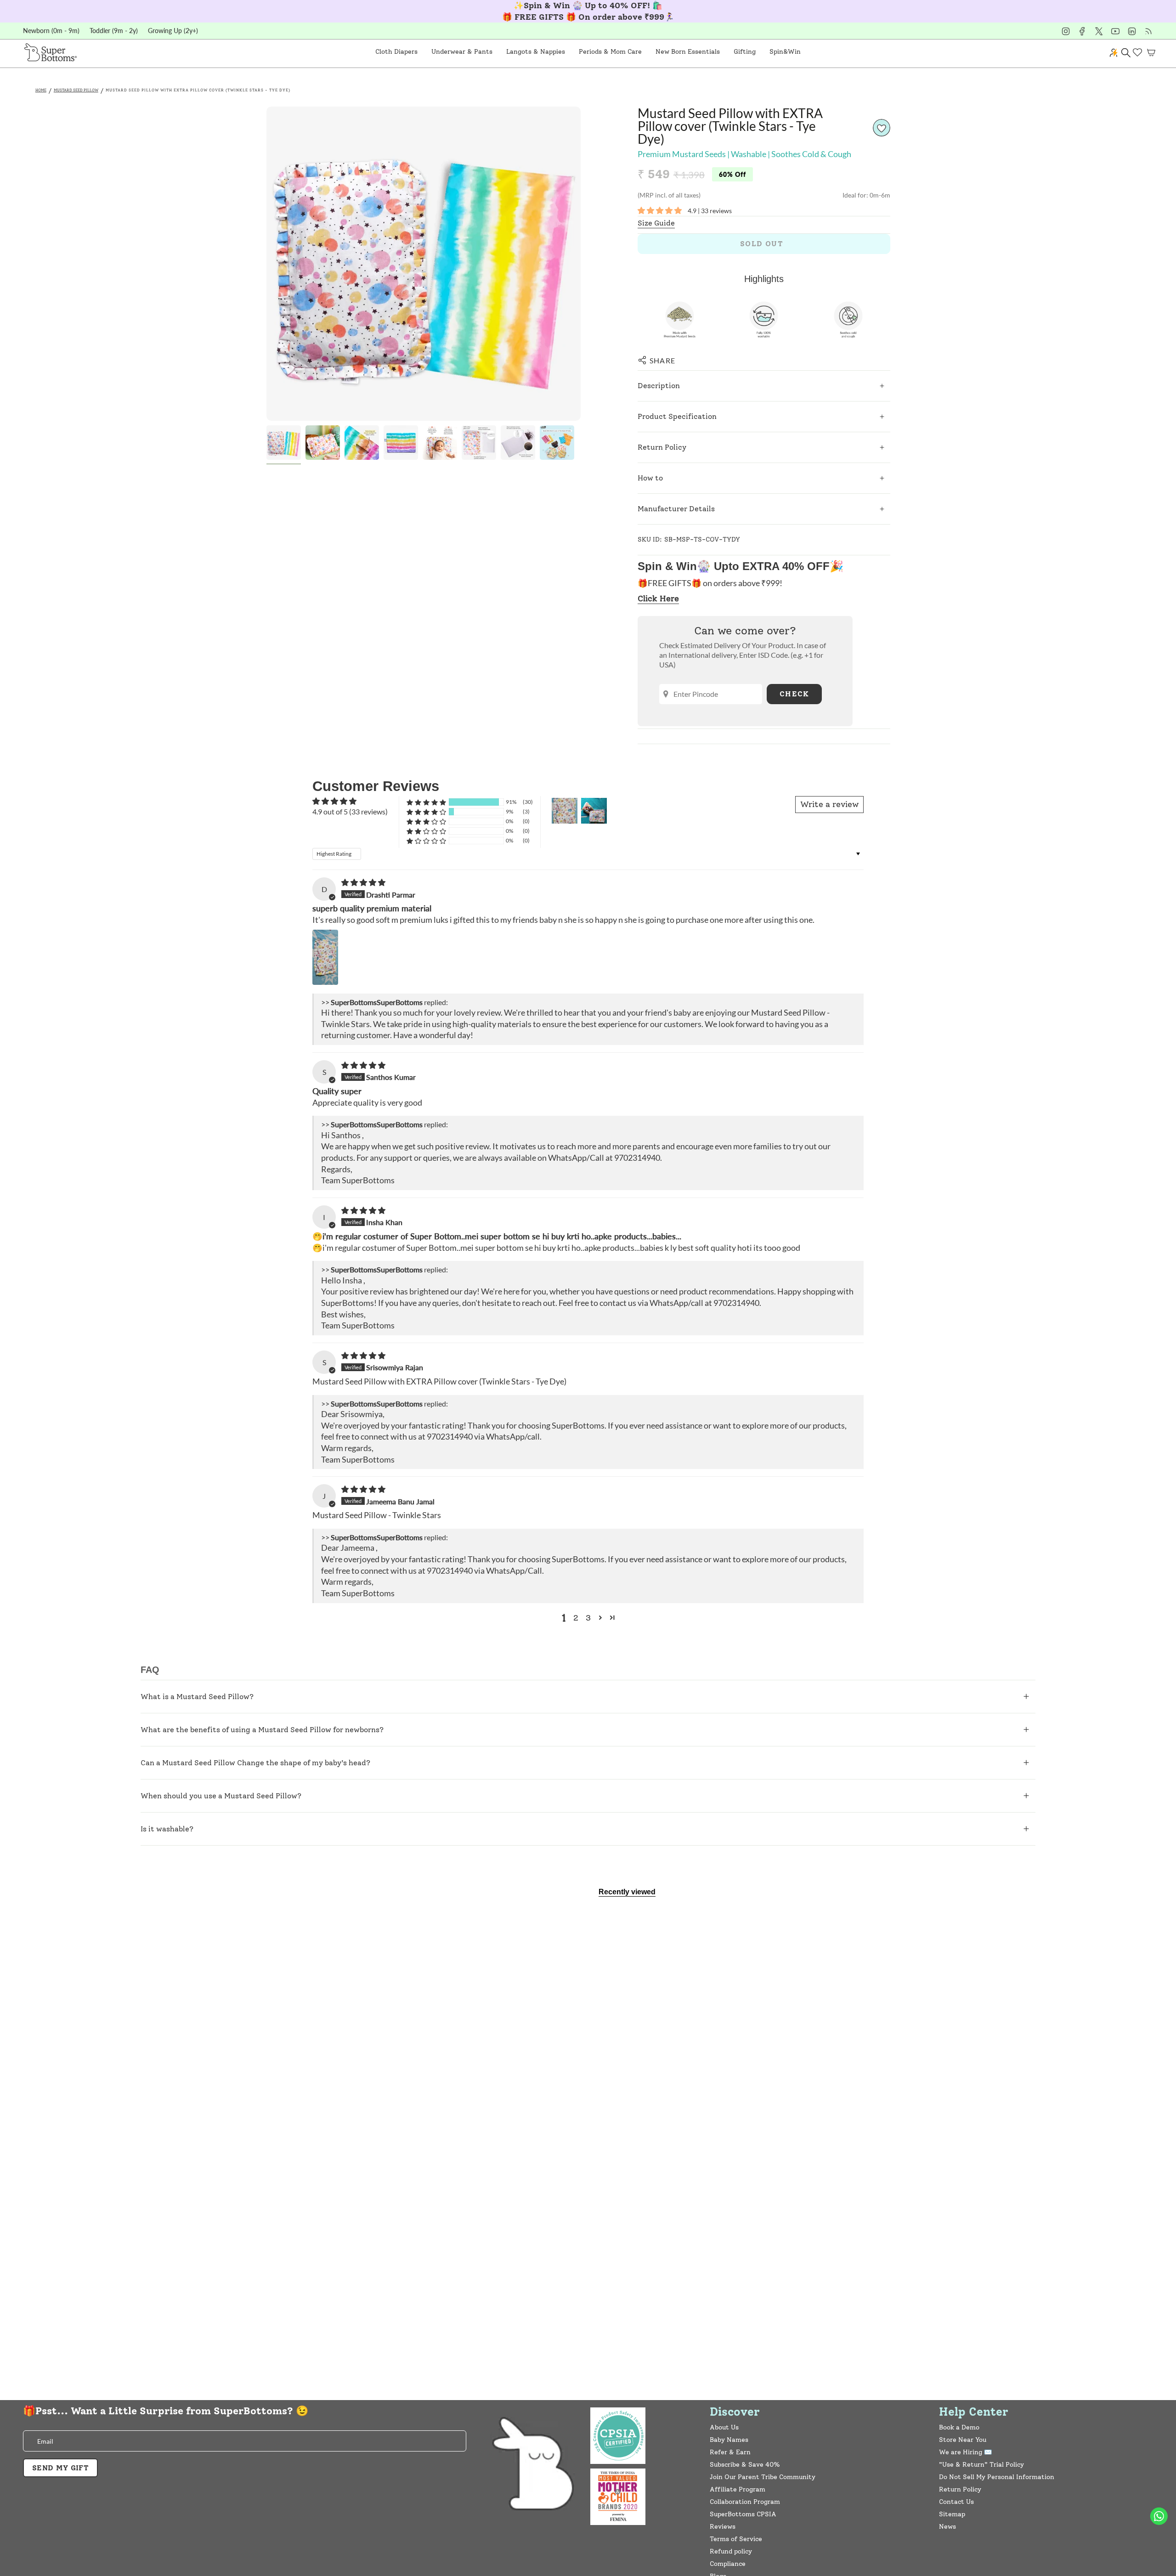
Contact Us (956, 2502)
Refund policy (731, 2551)
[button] (396, 52)
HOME (41, 90)
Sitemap (952, 2514)
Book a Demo (959, 2427)
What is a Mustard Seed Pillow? (197, 1697)
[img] (363, 882)
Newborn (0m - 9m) (51, 31)
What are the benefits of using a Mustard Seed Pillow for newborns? (262, 1730)
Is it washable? (167, 1829)
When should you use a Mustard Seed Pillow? (221, 1796)
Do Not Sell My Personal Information (997, 2477)
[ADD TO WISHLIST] (882, 128)
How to (650, 478)
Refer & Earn (730, 2452)
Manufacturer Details (676, 509)
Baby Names (729, 2440)
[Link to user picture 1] (325, 957)
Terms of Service (736, 2539)
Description (659, 386)
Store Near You (963, 2440)
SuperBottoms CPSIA (743, 2514)
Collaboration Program (745, 2502)
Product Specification (677, 416)
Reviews (723, 2527)
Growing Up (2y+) (173, 31)
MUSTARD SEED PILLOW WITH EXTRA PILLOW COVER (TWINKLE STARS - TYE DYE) (198, 90)
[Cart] (1151, 52)
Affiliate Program (738, 2489)
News (947, 2527)
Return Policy (662, 447)
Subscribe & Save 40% (745, 2465)
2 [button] (576, 1618)
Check (794, 694)
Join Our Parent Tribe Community (763, 2477)
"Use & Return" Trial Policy (981, 2465)
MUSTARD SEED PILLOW (76, 90)
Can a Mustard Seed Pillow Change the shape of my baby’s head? (255, 1763)
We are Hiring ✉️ (965, 2452)
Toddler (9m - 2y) (114, 31)
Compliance (728, 2564)
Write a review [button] (829, 804)
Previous (266, 264)
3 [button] (588, 1618)
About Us (724, 2427)
